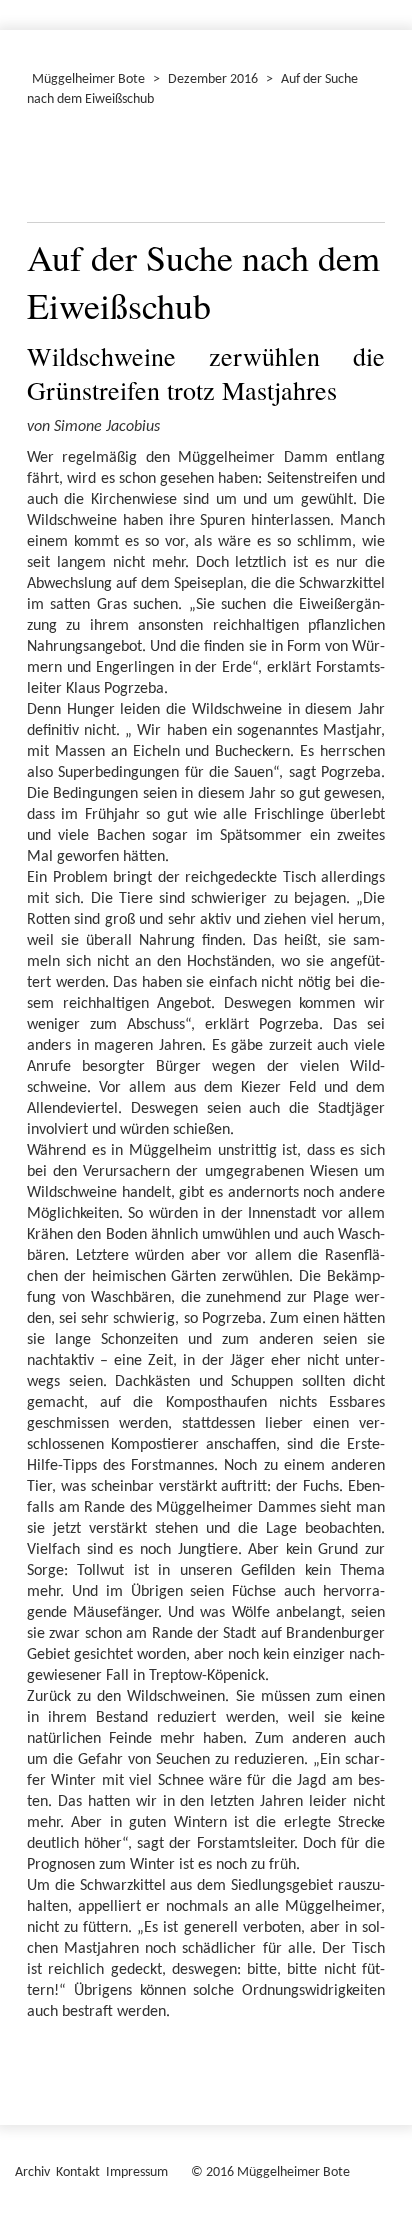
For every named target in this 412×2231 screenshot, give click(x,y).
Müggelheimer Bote (88, 79)
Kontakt (78, 2172)
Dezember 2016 (213, 79)
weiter (358, 170)
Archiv (32, 2172)
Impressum (137, 2172)
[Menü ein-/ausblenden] (384, 6)
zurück (54, 170)
